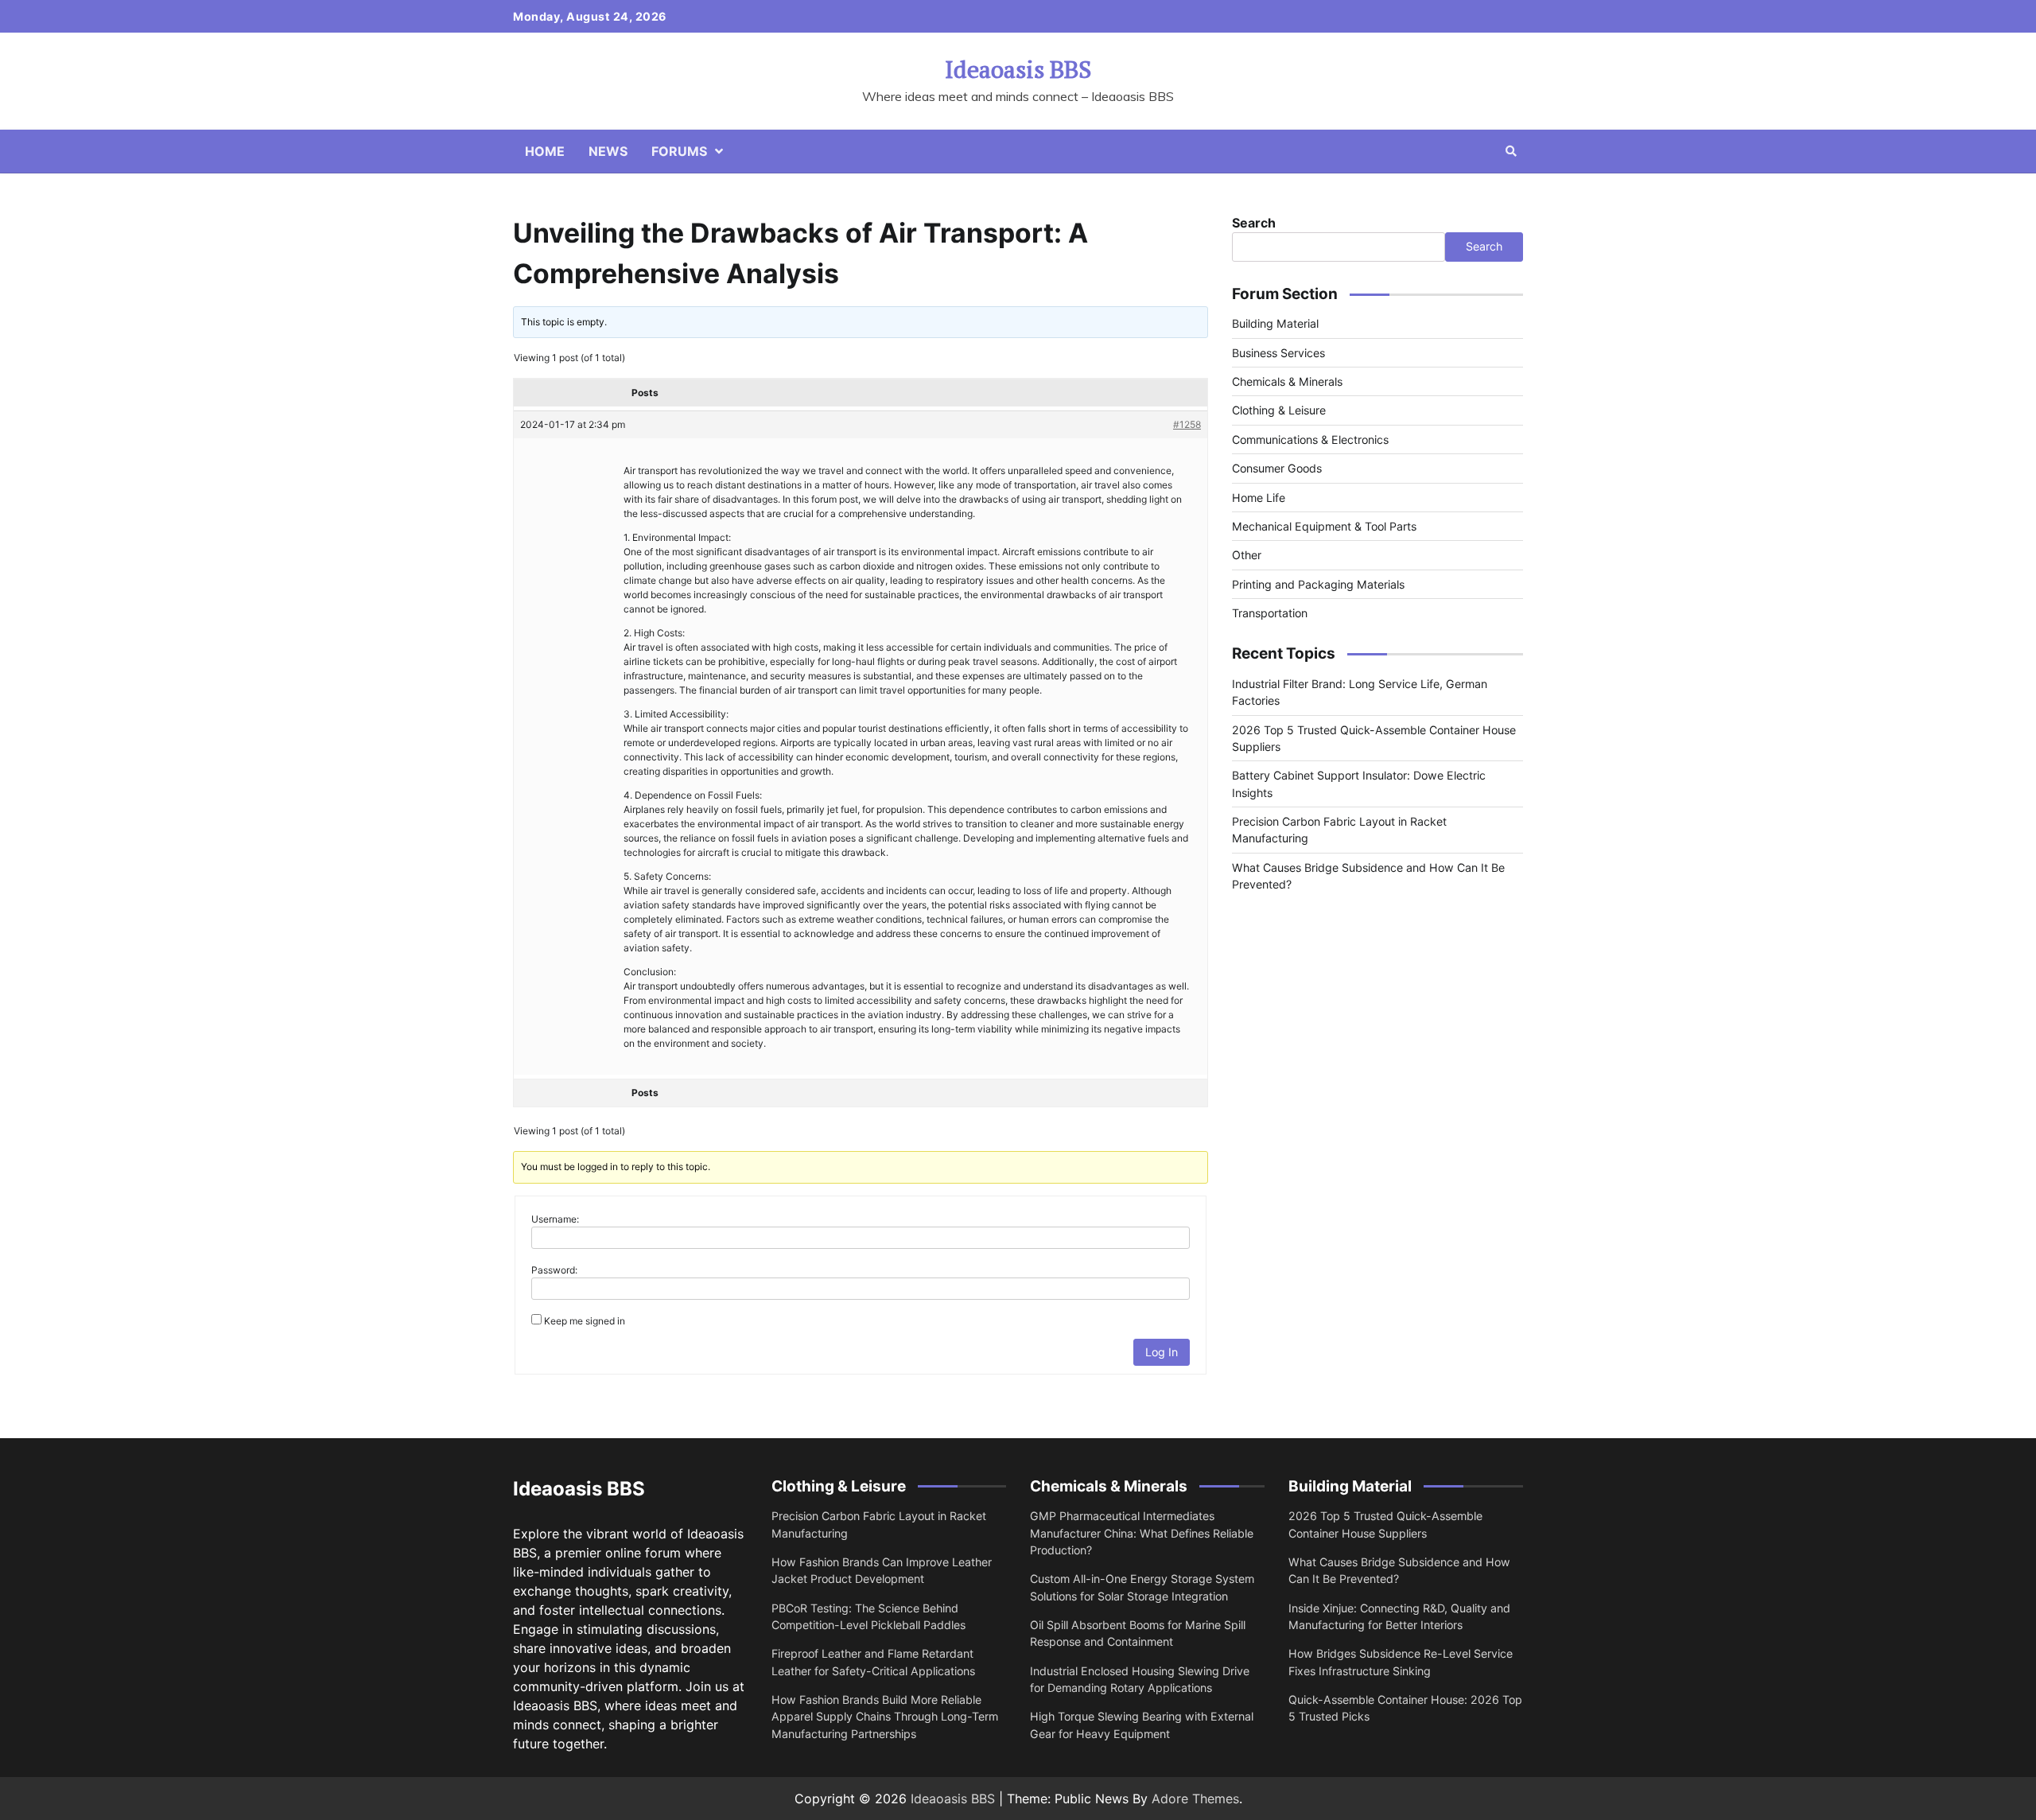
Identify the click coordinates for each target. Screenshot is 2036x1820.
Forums (679, 151)
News (608, 151)
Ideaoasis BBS (1018, 69)
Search (1254, 223)
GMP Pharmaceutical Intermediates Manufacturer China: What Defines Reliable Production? (1142, 1533)
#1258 (1187, 424)
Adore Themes (1195, 1799)
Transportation (1270, 613)
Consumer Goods (1277, 468)
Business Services (1278, 353)
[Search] (1511, 151)
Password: (554, 1270)
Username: (555, 1219)
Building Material (1275, 323)
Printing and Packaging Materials (1318, 584)
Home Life (1259, 497)
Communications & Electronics (1310, 439)
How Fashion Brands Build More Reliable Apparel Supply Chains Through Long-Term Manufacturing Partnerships (885, 1717)
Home (545, 151)
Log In (1162, 1352)
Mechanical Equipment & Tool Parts (1324, 526)
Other (1247, 555)
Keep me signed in (585, 1321)
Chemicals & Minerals (1287, 381)
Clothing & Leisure (1279, 410)
